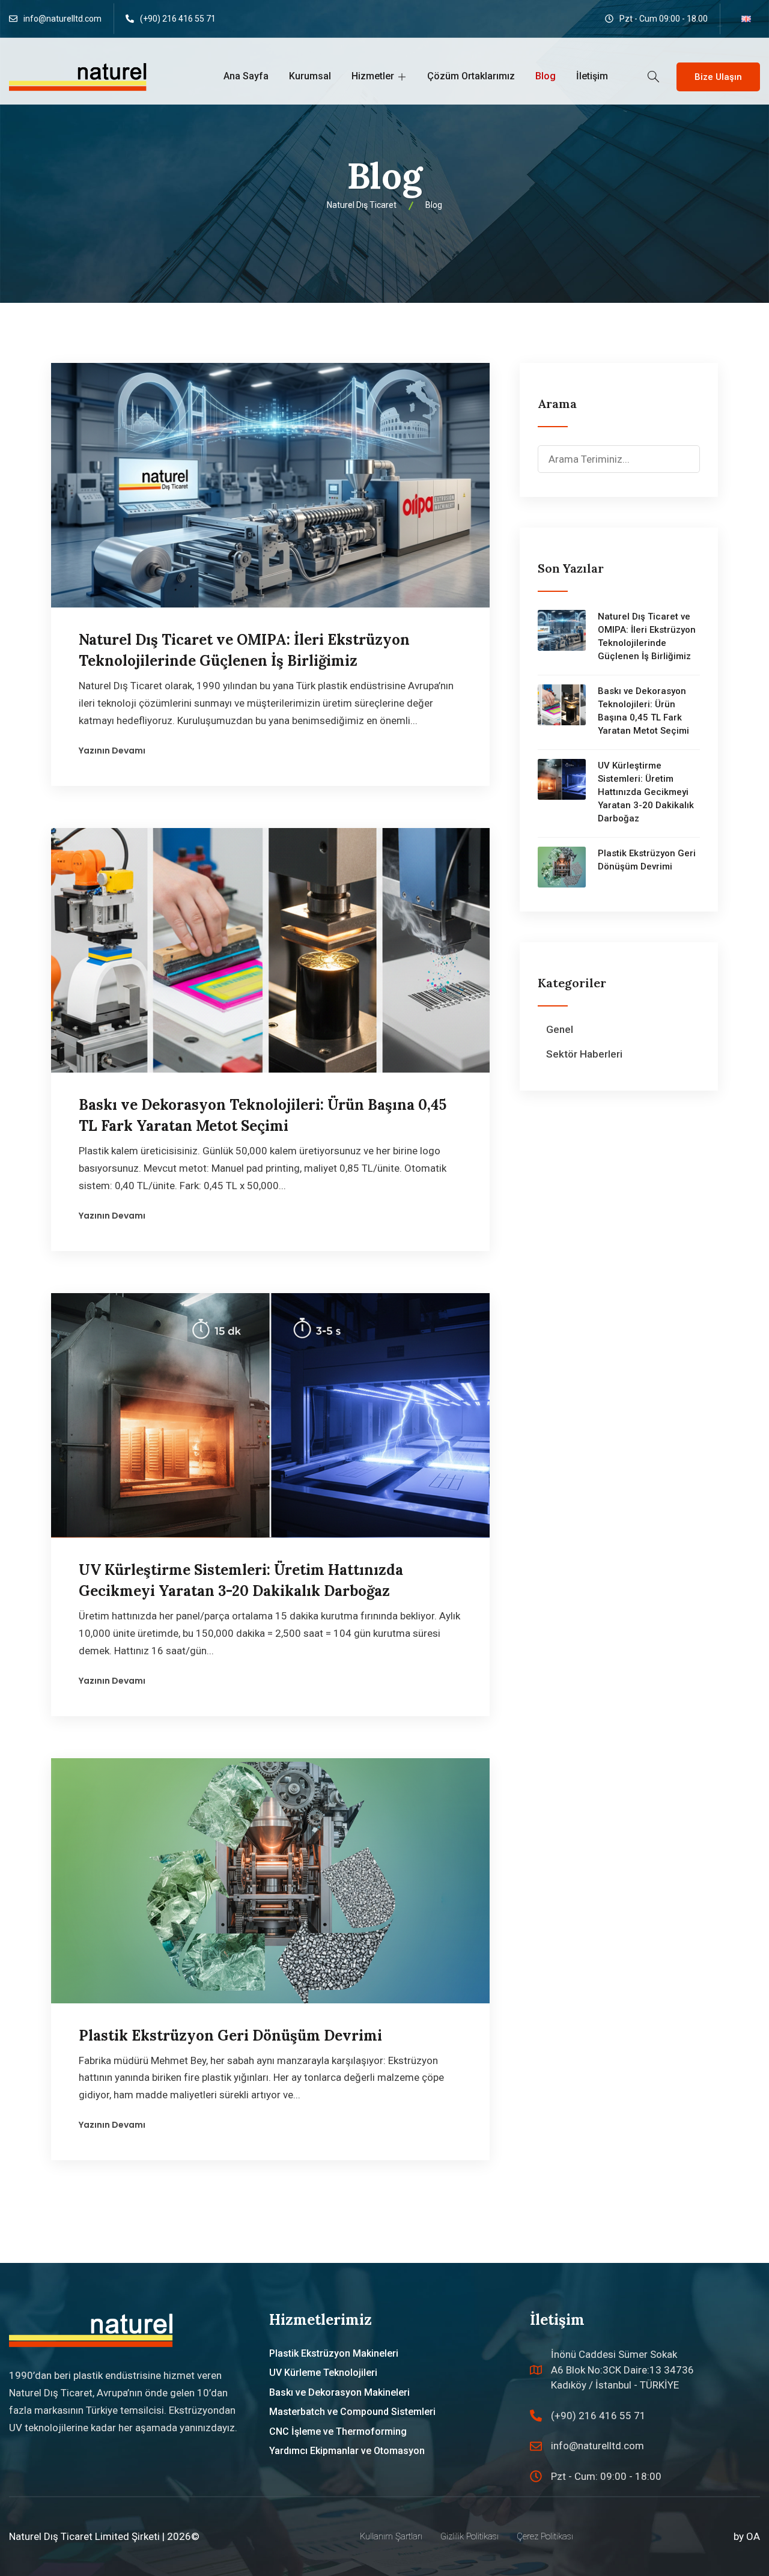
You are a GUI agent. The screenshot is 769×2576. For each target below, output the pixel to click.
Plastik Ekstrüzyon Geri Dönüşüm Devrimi (230, 2036)
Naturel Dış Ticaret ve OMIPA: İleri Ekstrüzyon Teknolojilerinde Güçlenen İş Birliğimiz (647, 636)
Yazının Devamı (112, 751)
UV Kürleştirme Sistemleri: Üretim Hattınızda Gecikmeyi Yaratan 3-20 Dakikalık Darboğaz (646, 792)
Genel (560, 1029)
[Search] (690, 451)
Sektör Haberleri (584, 1054)
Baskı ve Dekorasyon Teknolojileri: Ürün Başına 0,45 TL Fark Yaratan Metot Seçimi (643, 711)
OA (753, 2536)
